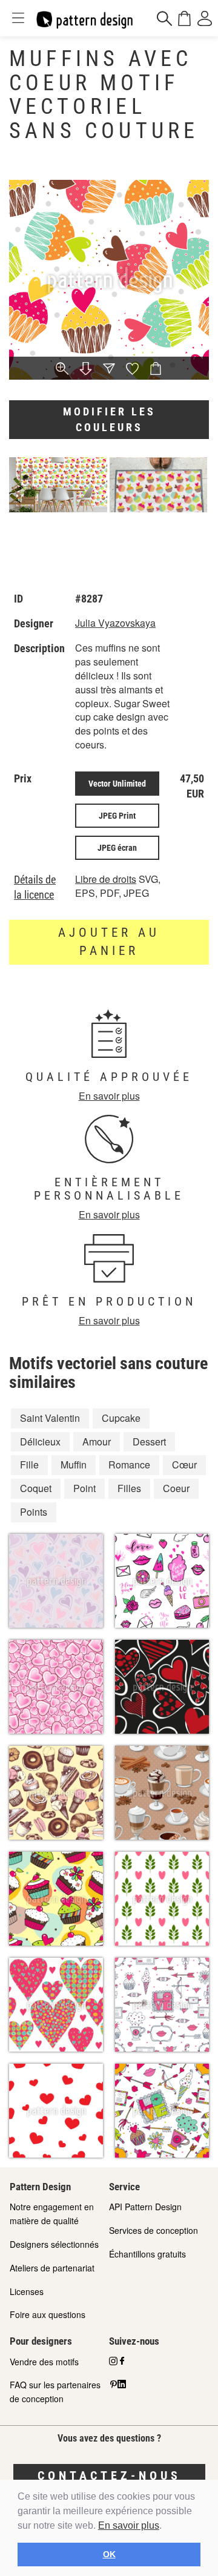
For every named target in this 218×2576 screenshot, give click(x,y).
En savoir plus (129, 2525)
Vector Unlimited (117, 784)
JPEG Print (117, 816)
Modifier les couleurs (109, 419)
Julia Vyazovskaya (115, 623)
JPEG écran (117, 848)
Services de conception (154, 2230)
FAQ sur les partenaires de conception (55, 2392)
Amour (97, 1442)
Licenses (27, 2291)
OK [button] (109, 2554)
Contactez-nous (109, 2475)
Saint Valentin (50, 1418)
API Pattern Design (145, 2207)
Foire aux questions (48, 2314)
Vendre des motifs (44, 2362)
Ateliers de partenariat (52, 2268)
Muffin (74, 1465)
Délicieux (40, 1442)
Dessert (149, 1442)
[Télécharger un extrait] (86, 369)
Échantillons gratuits (147, 2254)
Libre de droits (106, 879)
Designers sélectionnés (54, 2244)
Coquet (36, 1488)
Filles (129, 1488)
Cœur (184, 1465)
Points (34, 1512)
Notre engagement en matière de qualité (52, 2214)
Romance (129, 1465)
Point (84, 1488)
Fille (29, 1465)
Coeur (176, 1488)
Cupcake (121, 1418)
